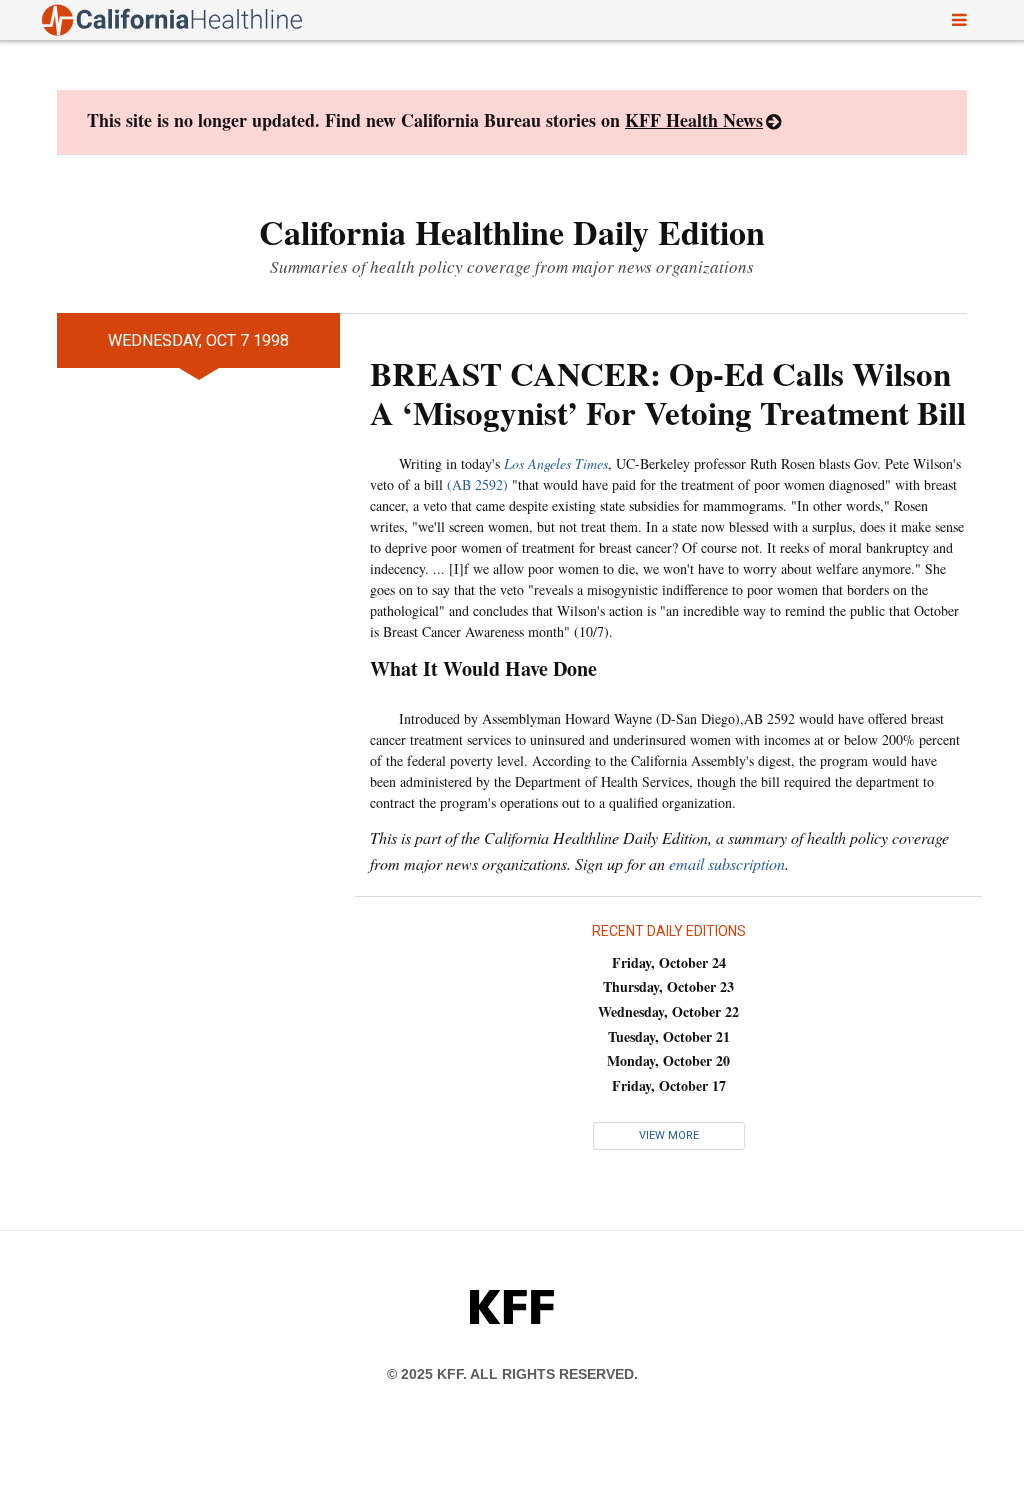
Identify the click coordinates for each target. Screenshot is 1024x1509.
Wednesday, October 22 (668, 1011)
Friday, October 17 (669, 1085)
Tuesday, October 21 (669, 1036)
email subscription (727, 863)
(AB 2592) (477, 484)
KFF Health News (694, 120)
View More (669, 1135)
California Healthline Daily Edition (512, 232)
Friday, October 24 (669, 962)
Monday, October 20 (668, 1060)
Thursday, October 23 (668, 986)
